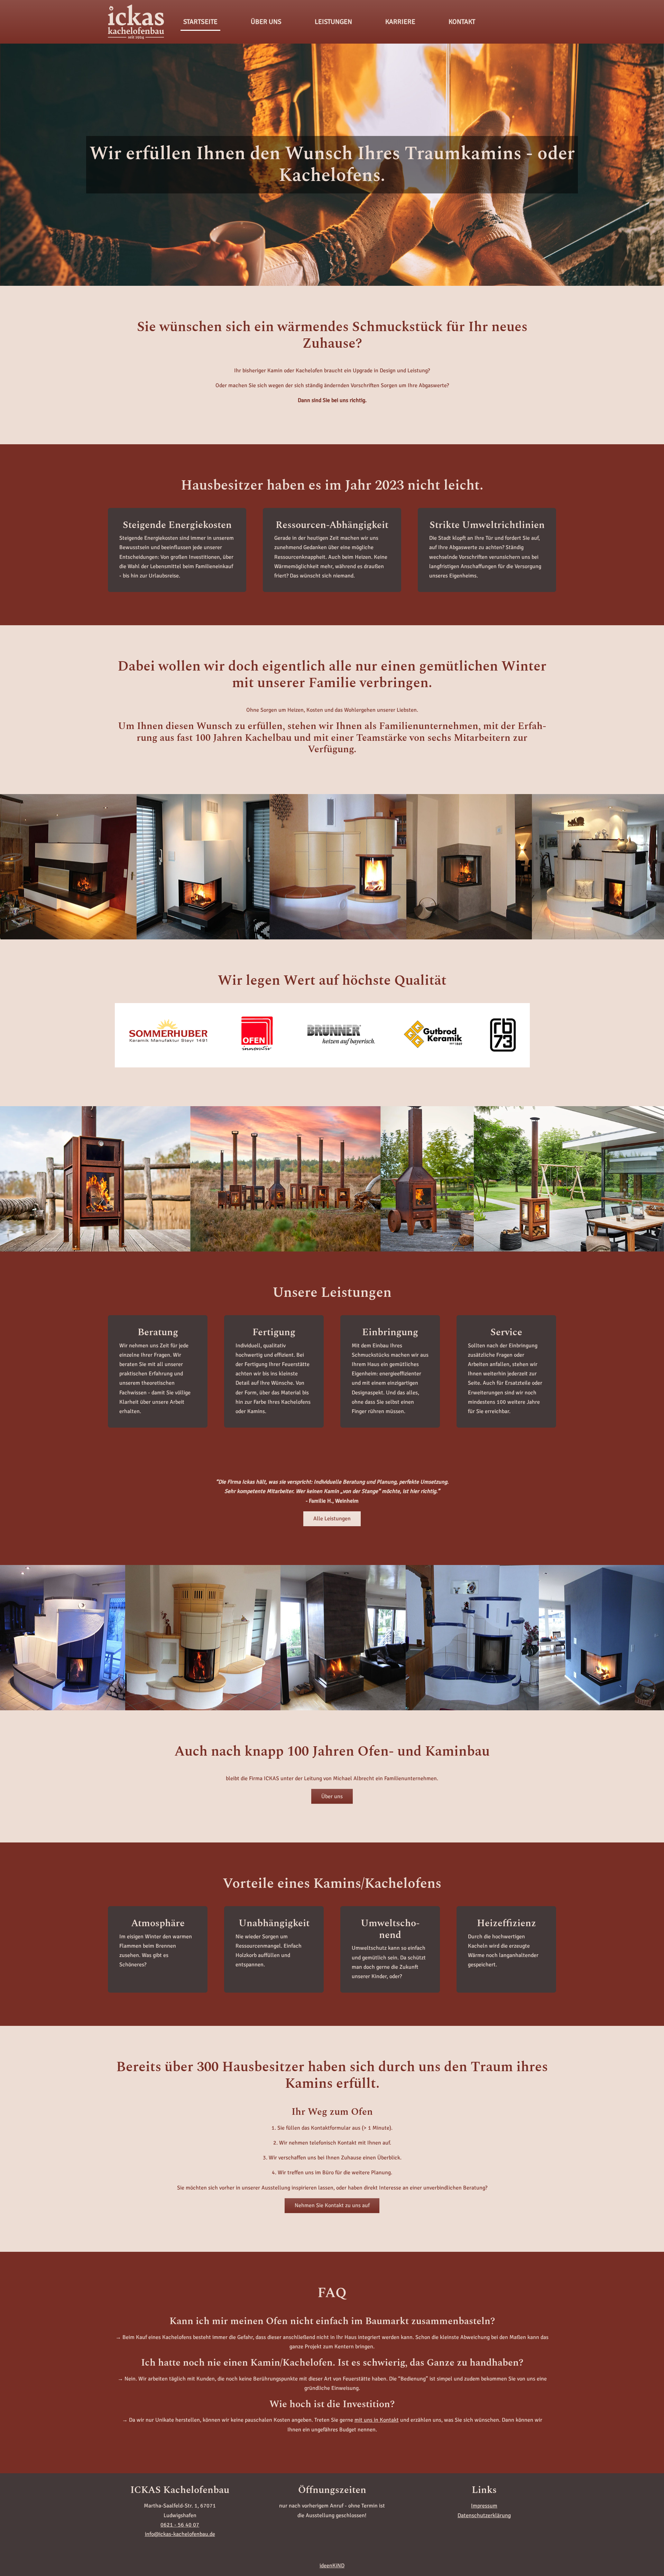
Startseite (200, 22)
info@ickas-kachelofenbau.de (180, 2534)
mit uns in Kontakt (377, 2420)
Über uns (332, 1796)
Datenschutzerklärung (484, 2515)
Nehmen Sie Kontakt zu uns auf (332, 2205)
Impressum (484, 2506)
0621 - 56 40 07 (180, 2525)
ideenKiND (332, 2566)
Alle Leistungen (332, 1519)
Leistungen (333, 22)
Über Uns (266, 22)
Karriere (400, 22)
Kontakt (462, 22)
